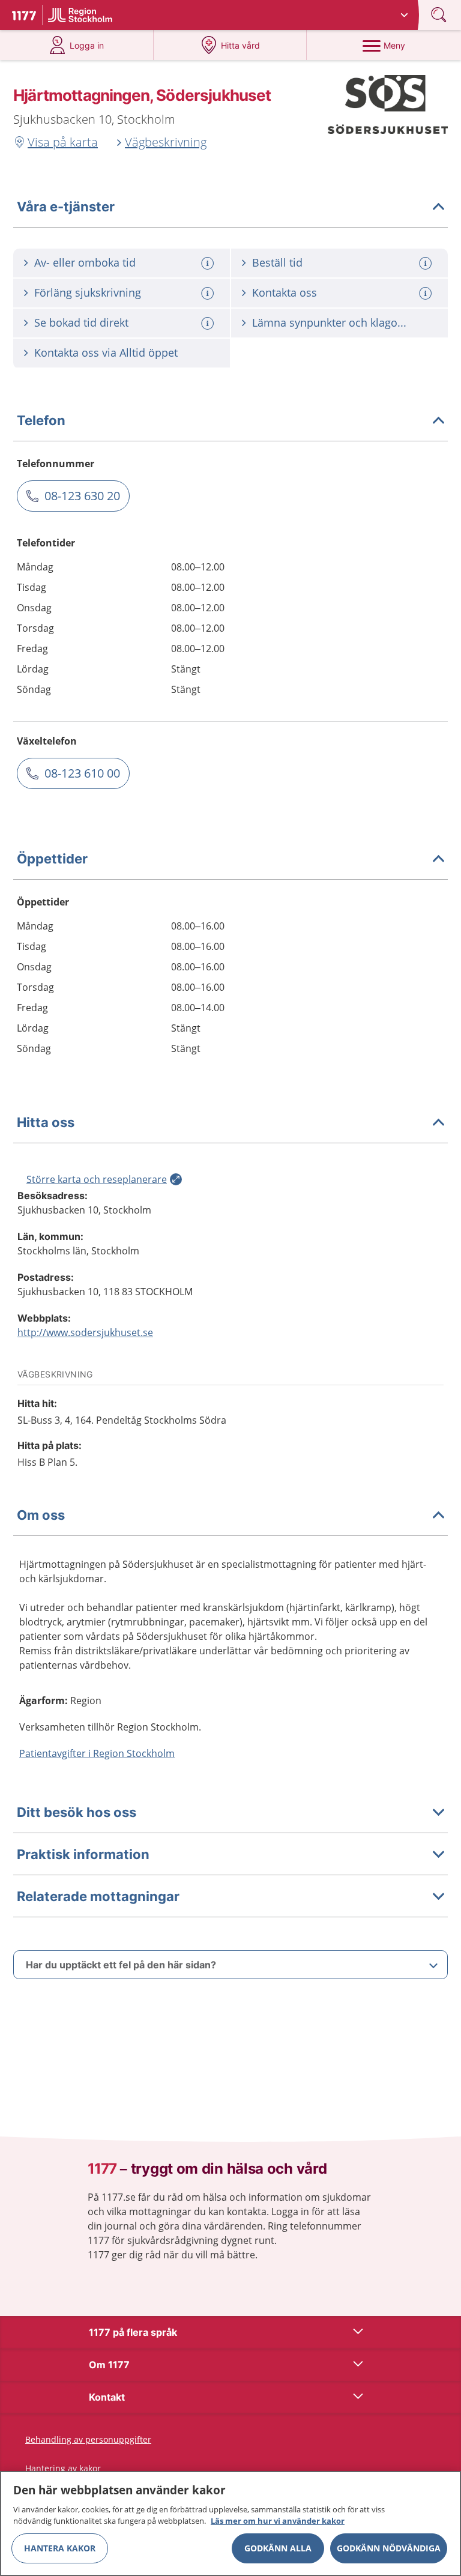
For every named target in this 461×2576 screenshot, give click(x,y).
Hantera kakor (60, 2548)
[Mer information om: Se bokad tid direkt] (209, 323)
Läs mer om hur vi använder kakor (278, 2521)
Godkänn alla (278, 2548)
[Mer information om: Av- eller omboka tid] (209, 263)
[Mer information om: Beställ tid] (427, 263)
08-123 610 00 (82, 773)
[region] (230, 2523)
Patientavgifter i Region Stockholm (97, 1753)
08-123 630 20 (82, 496)
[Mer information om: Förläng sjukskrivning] (209, 293)
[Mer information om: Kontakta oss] (427, 293)
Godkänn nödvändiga (389, 2548)
